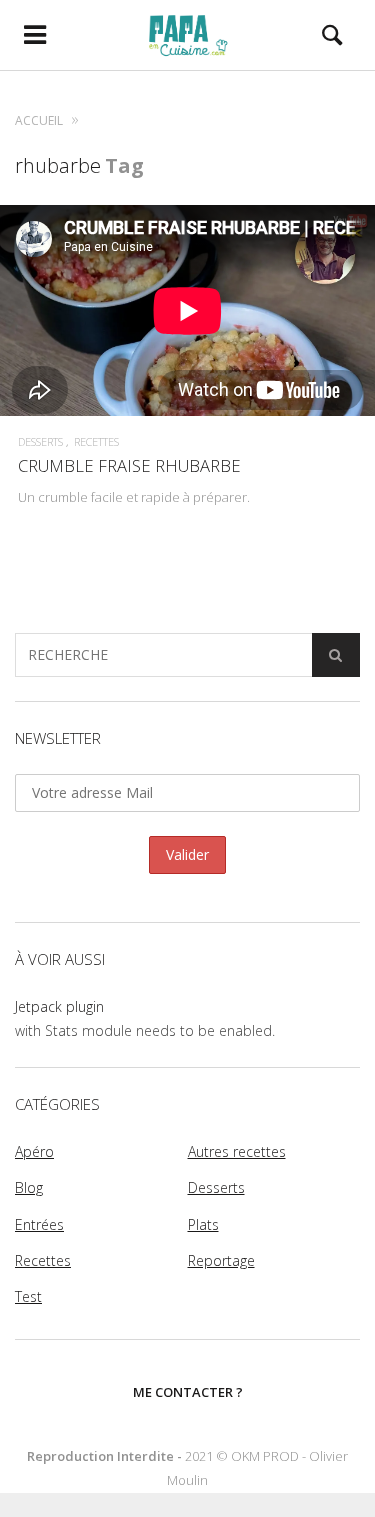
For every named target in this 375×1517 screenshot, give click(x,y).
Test (28, 1296)
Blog (29, 1187)
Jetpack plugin (59, 1006)
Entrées (39, 1224)
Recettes (96, 441)
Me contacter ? (188, 1392)
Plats (203, 1224)
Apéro (34, 1151)
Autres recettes (237, 1151)
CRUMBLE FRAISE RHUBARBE (129, 465)
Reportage (221, 1260)
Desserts (40, 441)
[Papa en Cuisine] (187, 35)
